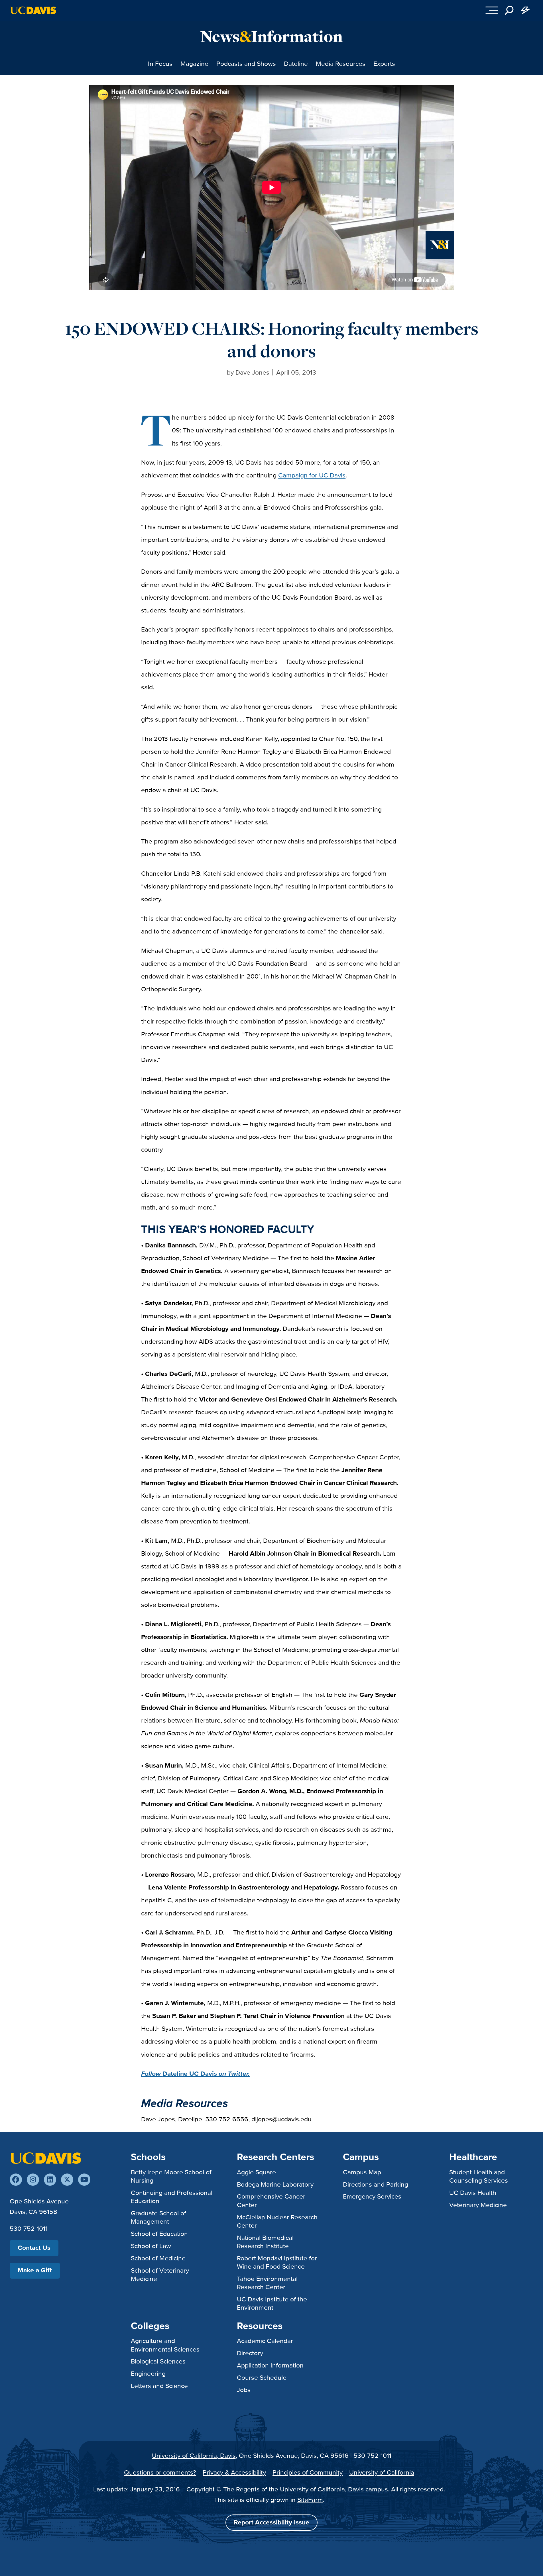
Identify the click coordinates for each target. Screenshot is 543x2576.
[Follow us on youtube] (84, 2180)
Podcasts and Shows (246, 64)
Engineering (148, 2373)
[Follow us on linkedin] (50, 2180)
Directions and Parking (376, 2184)
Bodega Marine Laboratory (275, 2184)
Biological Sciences (158, 2361)
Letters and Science (159, 2386)
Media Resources (341, 64)
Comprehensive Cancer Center (271, 2200)
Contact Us (34, 2248)
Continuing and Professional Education (172, 2197)
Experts (384, 64)
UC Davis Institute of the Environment (272, 2303)
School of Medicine (158, 2258)
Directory (250, 2353)
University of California (382, 2472)
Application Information (270, 2365)
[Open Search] (509, 10)
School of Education (159, 2234)
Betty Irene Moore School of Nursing (171, 2176)
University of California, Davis (194, 2456)
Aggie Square (256, 2172)
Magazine (194, 64)
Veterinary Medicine (478, 2205)
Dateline (296, 64)
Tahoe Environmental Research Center (267, 2283)
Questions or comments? (160, 2472)
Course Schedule (262, 2377)
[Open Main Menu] (492, 10)
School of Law (151, 2246)
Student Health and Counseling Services (479, 2176)
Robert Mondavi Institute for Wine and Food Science (277, 2262)
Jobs (244, 2390)
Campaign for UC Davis (312, 475)
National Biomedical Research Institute (265, 2242)
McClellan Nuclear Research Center (277, 2221)
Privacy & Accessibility (234, 2472)
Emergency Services (372, 2196)
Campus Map (362, 2172)
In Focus (160, 64)
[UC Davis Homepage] (33, 10)
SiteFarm (310, 2500)
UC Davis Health (473, 2193)
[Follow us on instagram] (33, 2180)
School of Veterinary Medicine (160, 2274)
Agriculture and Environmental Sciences (165, 2345)
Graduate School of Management (158, 2217)
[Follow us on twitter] (67, 2180)
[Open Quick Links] (525, 10)
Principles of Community (308, 2472)
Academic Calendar (265, 2341)
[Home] (45, 2158)
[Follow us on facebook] (16, 2180)
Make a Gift (35, 2270)
